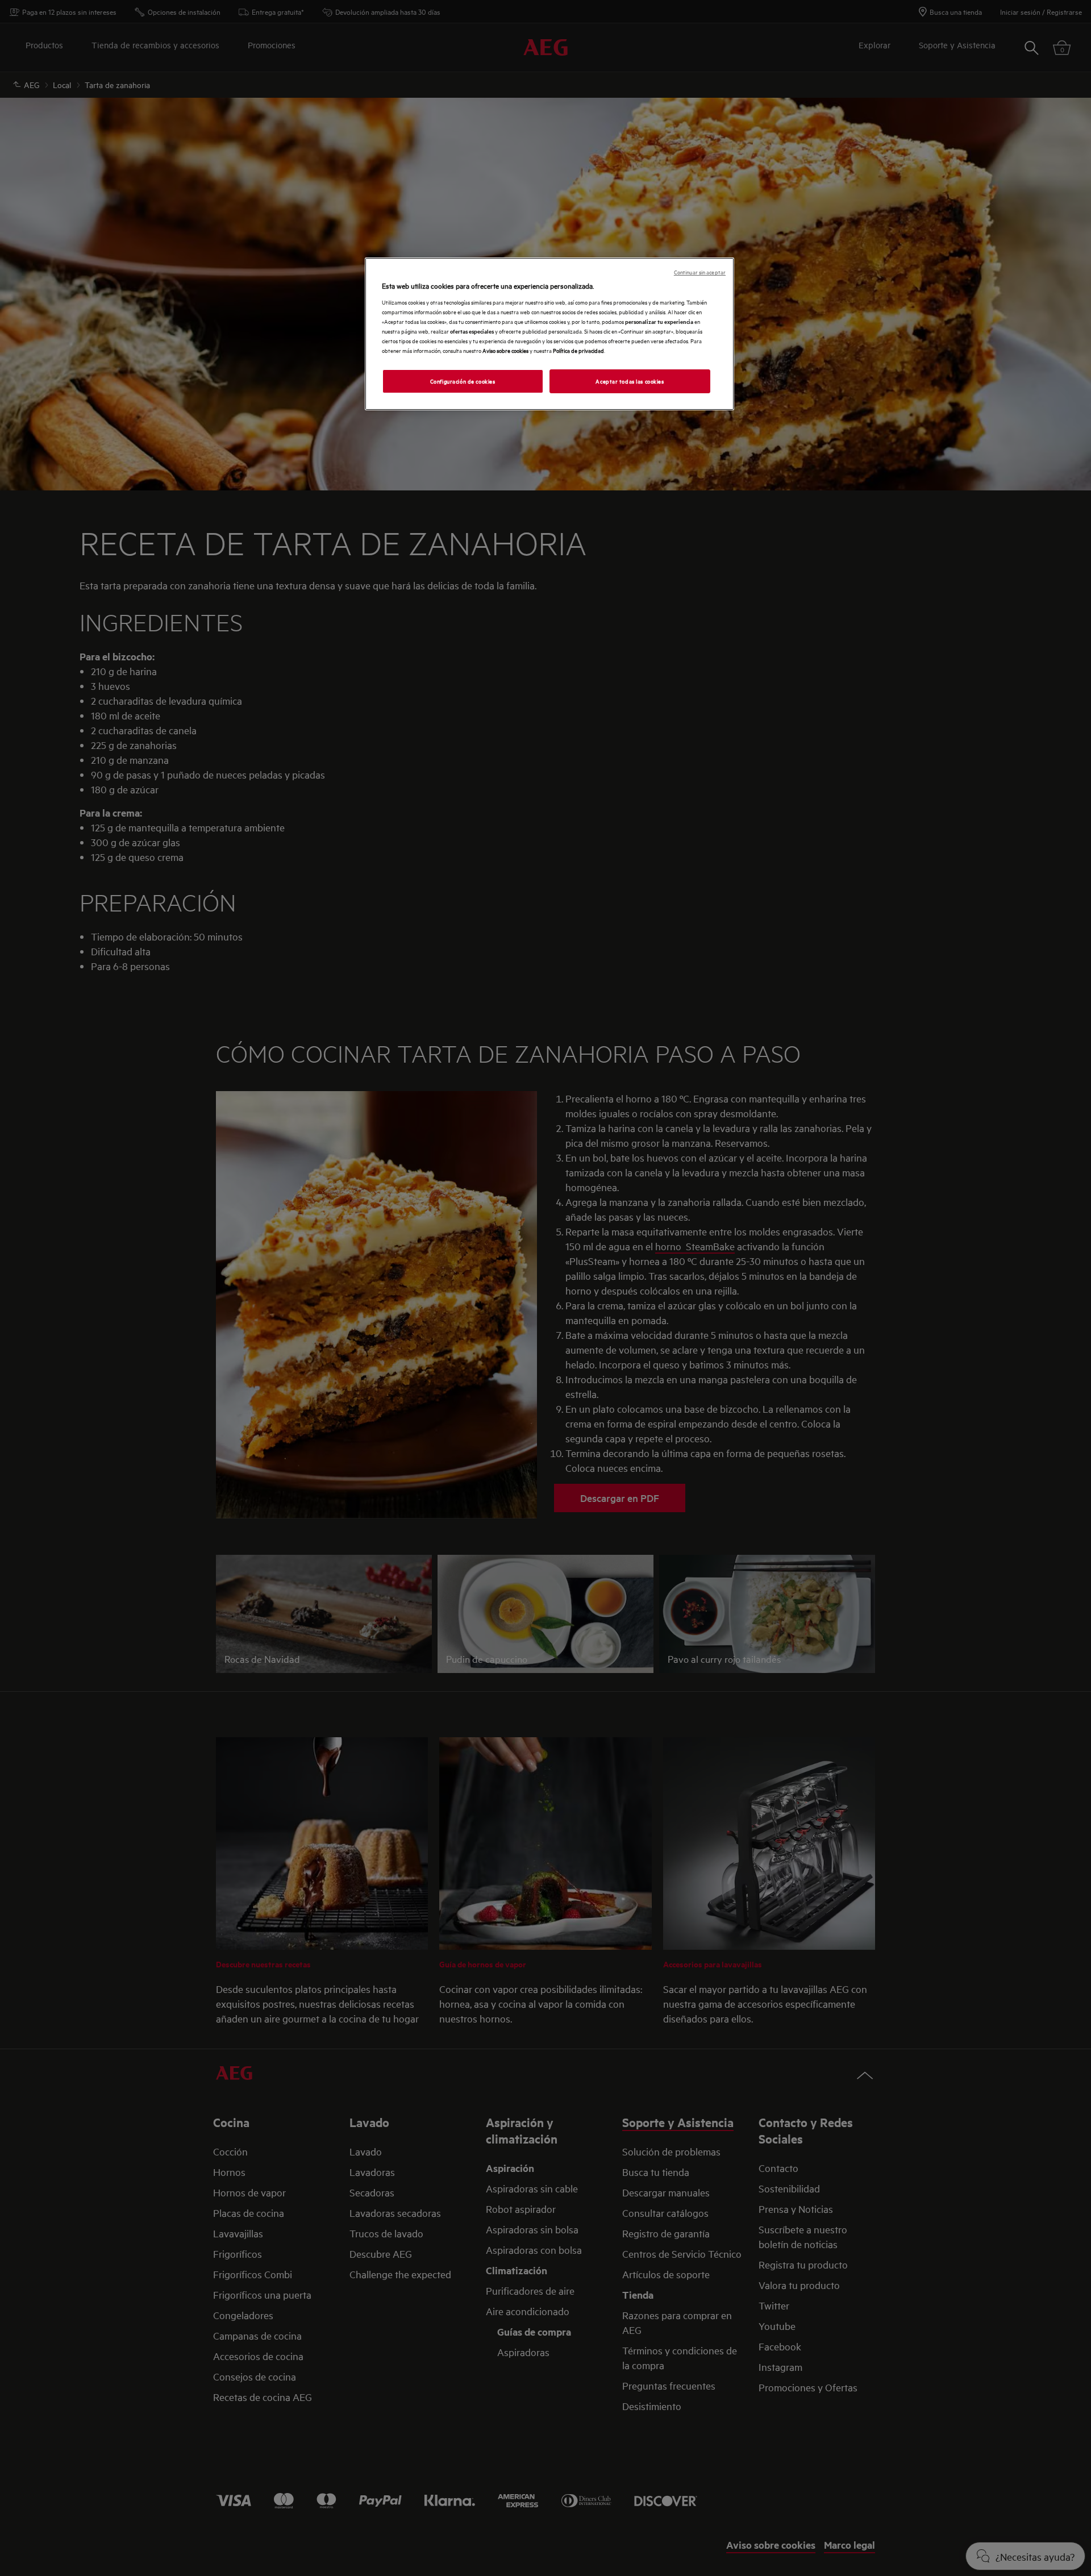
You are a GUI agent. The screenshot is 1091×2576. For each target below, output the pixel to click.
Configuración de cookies (463, 381)
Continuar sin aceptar (700, 272)
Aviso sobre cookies (505, 350)
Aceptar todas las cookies (630, 381)
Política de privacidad (578, 350)
